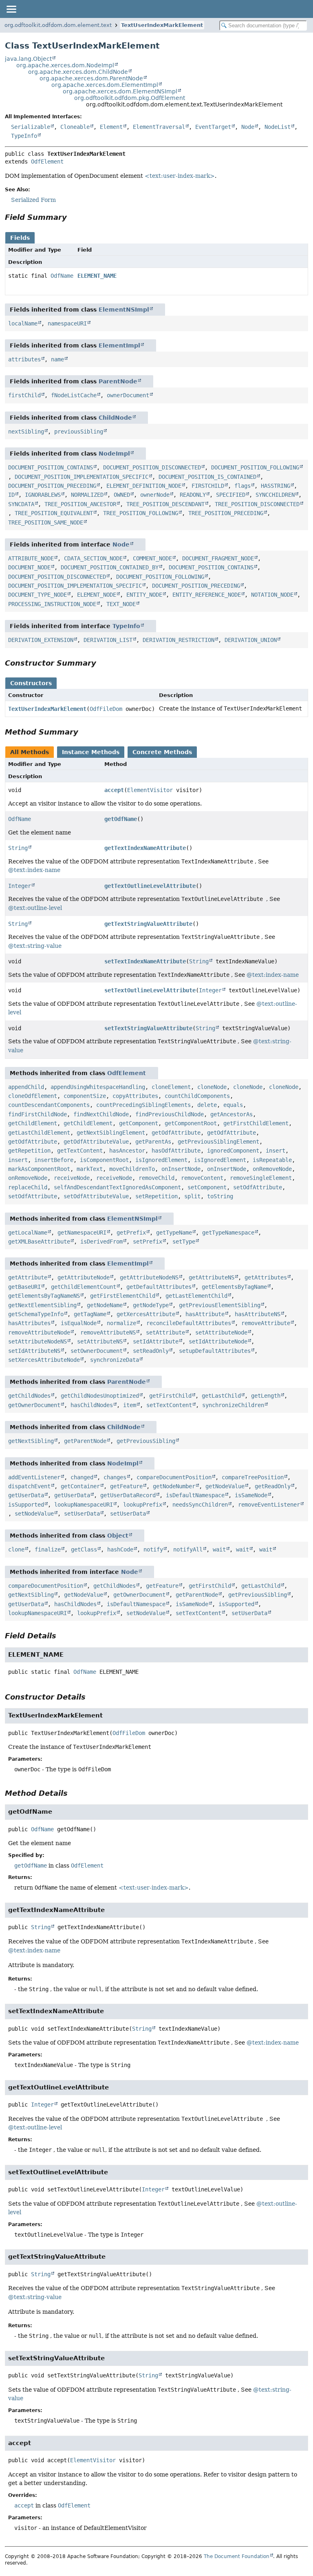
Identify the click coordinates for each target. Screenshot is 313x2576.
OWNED (122, 495)
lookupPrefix (143, 1505)
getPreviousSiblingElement (218, 1142)
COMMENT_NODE (152, 558)
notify (153, 1549)
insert (276, 1151)
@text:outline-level (35, 908)
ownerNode (155, 495)
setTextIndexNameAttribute (145, 961)
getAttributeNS (212, 1277)
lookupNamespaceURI (84, 1505)
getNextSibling (31, 1441)
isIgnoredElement (161, 1160)
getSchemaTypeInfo (36, 1314)
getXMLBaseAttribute (39, 1242)
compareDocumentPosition (174, 1477)
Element (111, 127)
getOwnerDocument (34, 1405)
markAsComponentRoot (39, 1169)
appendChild (26, 1087)
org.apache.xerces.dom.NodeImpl (65, 65)
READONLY (193, 495)
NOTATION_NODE (272, 595)
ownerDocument (128, 395)
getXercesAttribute (146, 1314)
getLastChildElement (39, 1133)
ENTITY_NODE (144, 595)
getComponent (139, 1123)
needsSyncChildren (200, 1505)
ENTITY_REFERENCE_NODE (207, 595)
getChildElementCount (84, 1287)
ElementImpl (119, 345)
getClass (84, 1549)
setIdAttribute (156, 1341)
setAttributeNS (100, 1341)
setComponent (207, 1187)
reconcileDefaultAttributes (189, 1323)
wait (219, 1549)
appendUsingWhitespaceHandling (98, 1087)
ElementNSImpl (124, 310)
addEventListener (34, 1477)
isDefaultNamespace (195, 1495)
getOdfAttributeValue (96, 1142)
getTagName (90, 1314)
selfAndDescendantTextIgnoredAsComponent (117, 1187)
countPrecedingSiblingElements (143, 1105)
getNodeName (105, 1305)
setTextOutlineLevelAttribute (150, 990)
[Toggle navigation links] (11, 9)
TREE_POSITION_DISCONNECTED (257, 504)
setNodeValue (34, 1514)
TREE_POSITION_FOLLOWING (141, 513)
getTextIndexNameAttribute (145, 848)
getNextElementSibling (42, 1305)
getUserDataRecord (128, 1495)
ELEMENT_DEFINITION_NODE (144, 486)
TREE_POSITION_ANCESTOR (80, 504)
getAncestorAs (231, 1114)
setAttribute (165, 1332)
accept (114, 790)
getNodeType (151, 1305)
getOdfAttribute (176, 1133)
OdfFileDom (106, 709)
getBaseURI (24, 1287)
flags (242, 486)
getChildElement (33, 1123)
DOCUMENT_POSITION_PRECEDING (52, 486)
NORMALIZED (87, 495)
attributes (24, 359)
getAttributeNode (84, 1277)
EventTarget (213, 127)
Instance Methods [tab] (91, 752)
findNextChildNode (101, 1114)
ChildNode (115, 418)
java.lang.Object (28, 59)
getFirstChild (170, 1396)
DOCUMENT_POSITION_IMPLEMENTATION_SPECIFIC (82, 477)
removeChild (156, 1178)
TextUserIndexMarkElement (162, 25)
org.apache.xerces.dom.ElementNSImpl (120, 91)
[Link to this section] (73, 217)
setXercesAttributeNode (44, 1360)
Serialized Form (33, 200)
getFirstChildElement (256, 1123)
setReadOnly (151, 1351)
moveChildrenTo (132, 1169)
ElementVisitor (150, 790)
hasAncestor (127, 1151)
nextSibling (26, 432)
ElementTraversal (159, 127)
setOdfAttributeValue (96, 1196)
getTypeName (174, 1233)
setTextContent (169, 1405)
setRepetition (156, 1196)
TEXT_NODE (121, 604)
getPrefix (131, 1233)
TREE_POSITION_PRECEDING (226, 513)
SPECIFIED (231, 495)
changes (115, 1477)
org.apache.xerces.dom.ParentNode (91, 78)
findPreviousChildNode (170, 1114)
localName (23, 323)
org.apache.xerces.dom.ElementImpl (105, 85)
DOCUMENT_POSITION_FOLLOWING (255, 467)
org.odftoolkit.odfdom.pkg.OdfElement (130, 98)
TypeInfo (24, 136)
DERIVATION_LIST (108, 640)
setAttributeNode (221, 1332)
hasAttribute (205, 1314)
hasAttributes (29, 1323)
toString (220, 1196)
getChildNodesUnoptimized (100, 1396)
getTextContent (80, 1151)
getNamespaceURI (82, 1233)
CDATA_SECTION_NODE (93, 558)
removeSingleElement (261, 1178)
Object (118, 1536)
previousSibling (79, 432)
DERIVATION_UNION (251, 640)
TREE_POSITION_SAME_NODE (46, 522)
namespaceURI (67, 323)
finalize (48, 1549)
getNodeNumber (174, 1486)
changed (82, 1477)
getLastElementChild (196, 1296)
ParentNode (118, 381)
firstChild (24, 395)
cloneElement (171, 1087)
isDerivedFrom (101, 1242)
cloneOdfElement (33, 1096)
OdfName (62, 276)
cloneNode (212, 1087)
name (57, 359)
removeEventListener (269, 1505)
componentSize (85, 1096)
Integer (20, 886)
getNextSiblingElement (111, 1133)
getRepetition (29, 1151)
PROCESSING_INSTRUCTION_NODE (52, 604)
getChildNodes (29, 1396)
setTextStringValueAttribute (148, 1028)
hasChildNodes (92, 1405)
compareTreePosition (253, 1477)
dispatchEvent (29, 1486)
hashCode (120, 1549)
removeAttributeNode (39, 1332)
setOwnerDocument (97, 1351)
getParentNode (85, 1441)
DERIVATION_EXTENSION (41, 640)
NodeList (278, 127)
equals (233, 1105)
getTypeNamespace (228, 1233)
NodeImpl (114, 454)
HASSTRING (276, 486)
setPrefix (148, 1242)
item (130, 1405)
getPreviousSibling (146, 1441)
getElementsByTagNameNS (44, 1296)
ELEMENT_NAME (97, 276)
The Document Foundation (237, 2556)
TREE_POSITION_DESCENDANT (165, 504)
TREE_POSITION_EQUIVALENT (54, 513)
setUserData (82, 1514)
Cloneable (75, 127)
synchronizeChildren (233, 1405)
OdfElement (47, 162)
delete (207, 1105)
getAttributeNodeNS (149, 1277)
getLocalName (28, 1233)
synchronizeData (115, 1360)
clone (16, 1549)
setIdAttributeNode (218, 1341)
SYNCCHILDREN (275, 495)
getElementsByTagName (234, 1287)
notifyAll (188, 1549)
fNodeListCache (74, 395)
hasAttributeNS (258, 1314)
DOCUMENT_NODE (29, 567)
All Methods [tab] (30, 752)
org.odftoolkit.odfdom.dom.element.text (58, 25)
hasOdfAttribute (176, 1151)
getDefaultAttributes (159, 1287)
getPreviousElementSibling (220, 1305)
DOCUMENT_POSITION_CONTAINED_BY (110, 567)
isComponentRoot (104, 1160)
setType (184, 1242)
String (18, 848)
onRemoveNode (272, 1169)
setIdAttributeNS (34, 1351)
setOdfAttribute (258, 1187)
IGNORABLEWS (43, 495)
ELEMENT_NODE (97, 595)
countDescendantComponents (49, 1105)
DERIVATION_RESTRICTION (179, 640)
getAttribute (28, 1277)
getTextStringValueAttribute (148, 924)
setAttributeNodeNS (37, 1341)
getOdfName (121, 819)
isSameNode (251, 1495)
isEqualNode (79, 1323)
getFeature (126, 1486)
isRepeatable (272, 1160)
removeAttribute (266, 1323)
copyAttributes (135, 1096)
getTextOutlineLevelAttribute (150, 886)
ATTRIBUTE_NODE (31, 558)
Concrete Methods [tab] (162, 752)
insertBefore (54, 1160)
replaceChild (28, 1187)
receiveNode (72, 1178)
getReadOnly (273, 1486)
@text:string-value (35, 946)
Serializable (31, 127)
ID (11, 495)
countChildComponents (197, 1096)
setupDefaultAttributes (215, 1351)
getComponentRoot (191, 1123)
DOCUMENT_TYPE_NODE (37, 595)
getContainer (80, 1486)
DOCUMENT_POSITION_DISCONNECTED (152, 467)
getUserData (26, 1495)
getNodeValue (225, 1486)
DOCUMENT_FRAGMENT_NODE (218, 558)
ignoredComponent (233, 1151)
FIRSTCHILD (208, 486)
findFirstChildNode (37, 1114)
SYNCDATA (21, 504)
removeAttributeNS (108, 1332)
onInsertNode (181, 1169)
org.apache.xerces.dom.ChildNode (78, 72)
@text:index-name (34, 870)
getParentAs (153, 1142)
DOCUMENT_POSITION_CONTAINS (51, 467)
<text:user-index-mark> (180, 176)
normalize (121, 1323)
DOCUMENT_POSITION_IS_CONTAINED (207, 477)
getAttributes (266, 1277)
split (192, 1196)
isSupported (26, 1505)
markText (90, 1169)
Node (248, 127)
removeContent (202, 1178)
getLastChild (221, 1396)
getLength (266, 1396)
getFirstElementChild (123, 1296)
